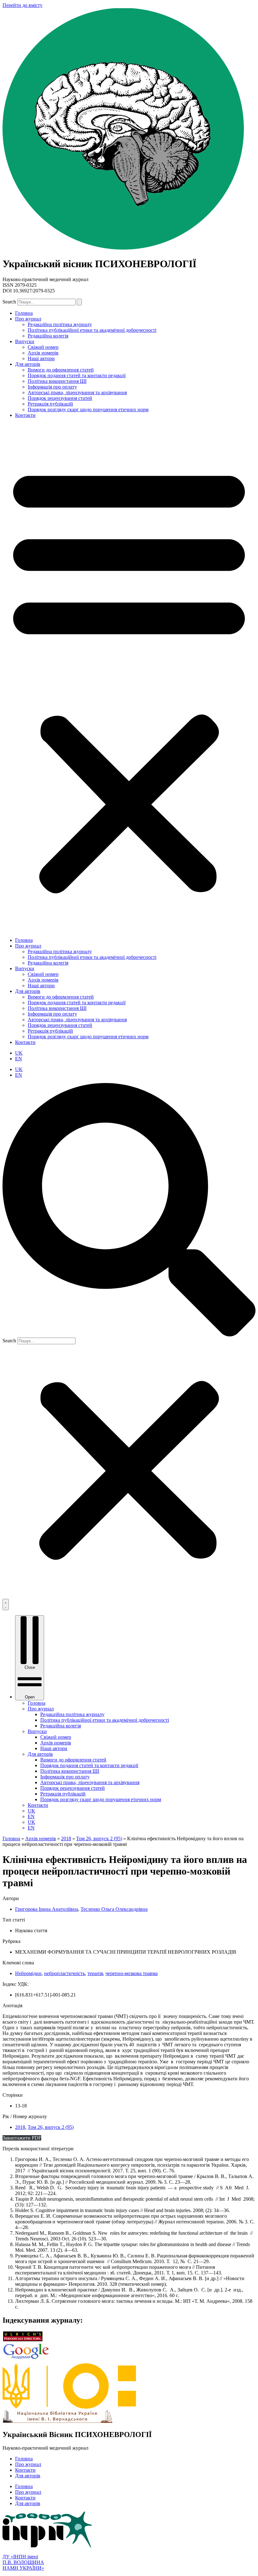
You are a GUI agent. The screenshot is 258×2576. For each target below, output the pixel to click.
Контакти (25, 415)
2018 (20, 2127)
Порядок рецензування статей (60, 398)
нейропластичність (64, 1973)
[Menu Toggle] (6, 1605)
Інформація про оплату (52, 387)
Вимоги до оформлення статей (61, 370)
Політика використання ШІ (57, 381)
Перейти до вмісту (22, 5)
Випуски (25, 341)
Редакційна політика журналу (60, 324)
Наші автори (41, 358)
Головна (24, 313)
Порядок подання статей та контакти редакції (77, 375)
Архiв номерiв (43, 353)
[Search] (79, 302)
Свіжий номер (43, 347)
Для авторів (28, 364)
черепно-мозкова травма (132, 1973)
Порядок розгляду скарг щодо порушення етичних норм (88, 409)
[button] (129, 678)
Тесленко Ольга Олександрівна (114, 1909)
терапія (95, 1973)
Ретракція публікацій (50, 404)
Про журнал (28, 319)
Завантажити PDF (22, 2138)
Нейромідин (28, 1973)
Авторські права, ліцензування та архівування (77, 392)
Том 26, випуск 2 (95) (51, 2127)
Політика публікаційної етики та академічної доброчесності (92, 330)
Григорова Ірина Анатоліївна (47, 1909)
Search (9, 302)
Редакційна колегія (48, 336)
